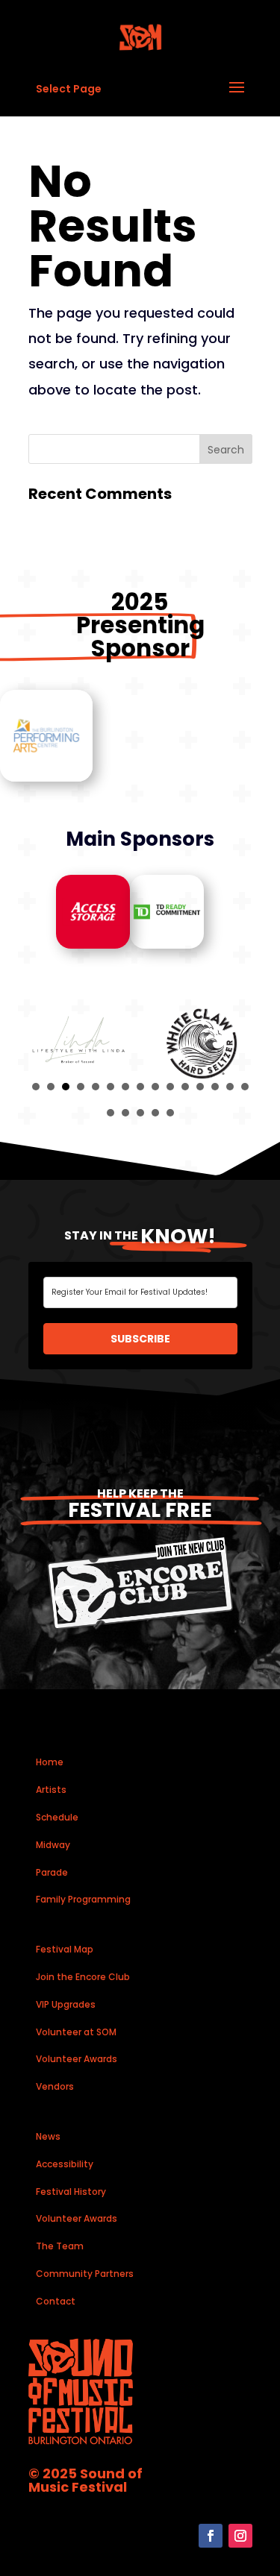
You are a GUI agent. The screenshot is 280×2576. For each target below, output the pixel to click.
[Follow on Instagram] (240, 2536)
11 (185, 1087)
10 (170, 1087)
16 (111, 1113)
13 (215, 1087)
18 (140, 1113)
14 (230, 1087)
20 (170, 1113)
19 (155, 1113)
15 (245, 1087)
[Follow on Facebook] (211, 2536)
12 (200, 1087)
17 (125, 1113)
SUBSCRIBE (140, 1339)
